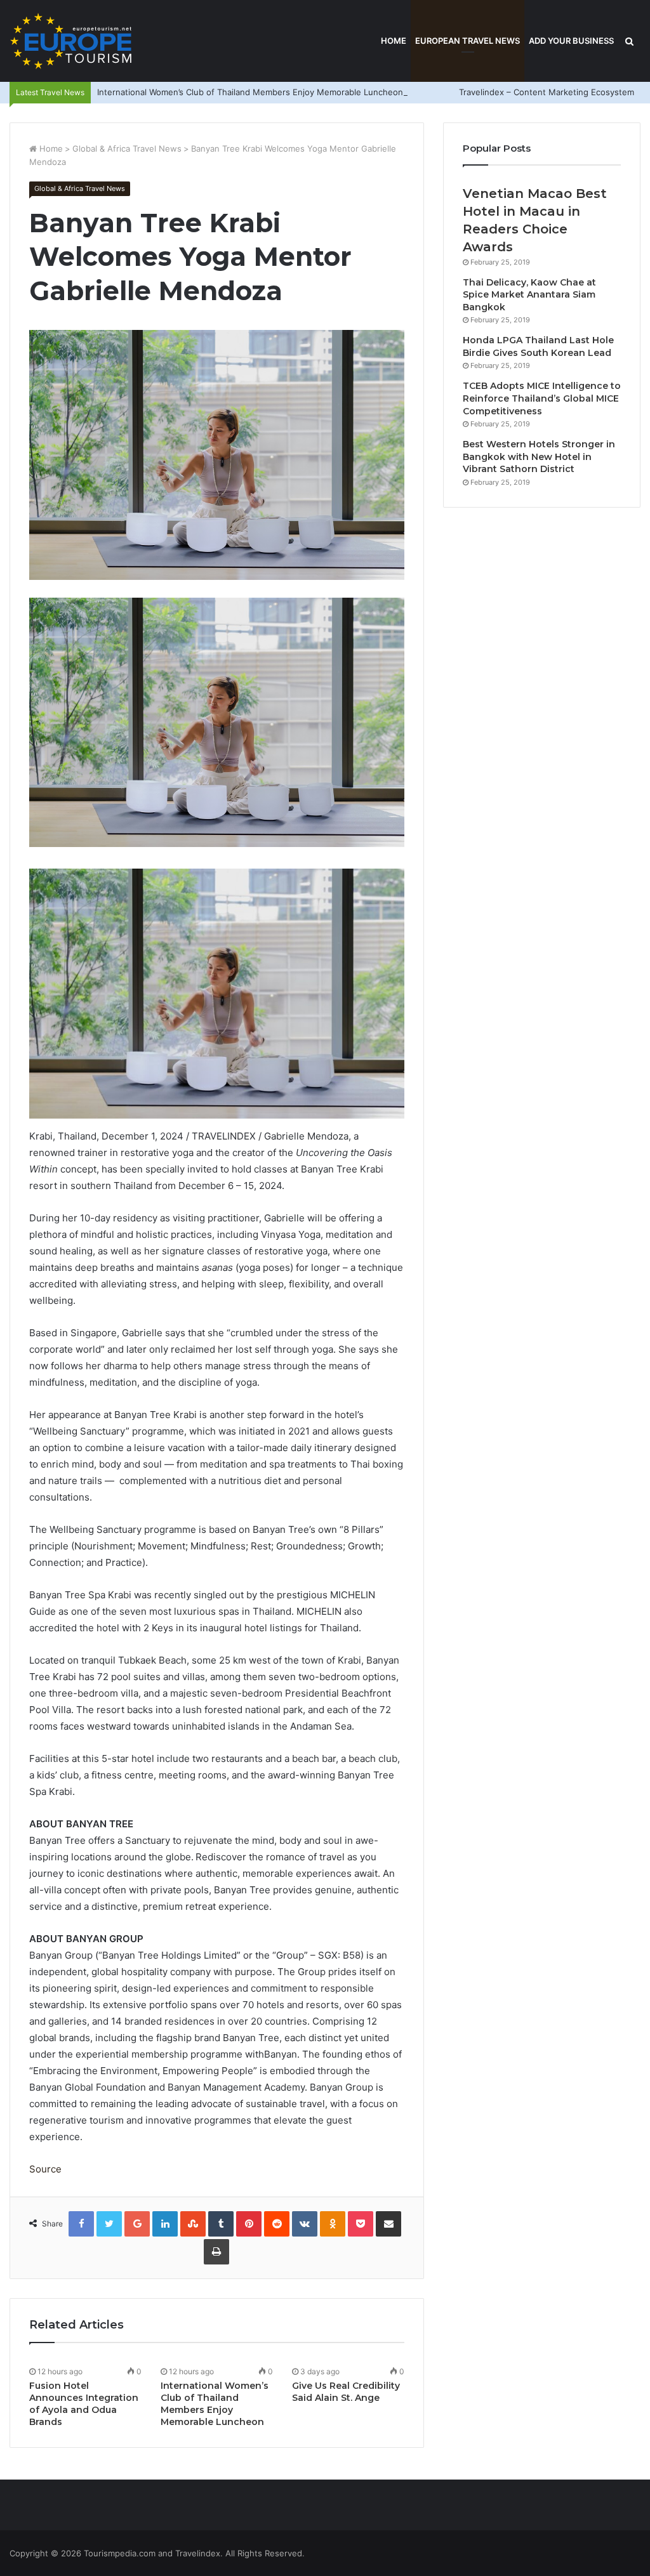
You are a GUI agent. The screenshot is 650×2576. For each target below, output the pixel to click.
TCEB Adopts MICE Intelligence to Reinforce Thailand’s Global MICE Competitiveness (542, 398)
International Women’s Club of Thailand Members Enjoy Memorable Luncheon (250, 92)
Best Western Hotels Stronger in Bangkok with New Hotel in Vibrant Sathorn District (539, 457)
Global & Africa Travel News (127, 148)
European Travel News (468, 41)
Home (394, 41)
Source (45, 2169)
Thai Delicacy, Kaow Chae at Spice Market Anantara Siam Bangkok (529, 295)
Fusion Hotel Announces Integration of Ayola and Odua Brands (84, 2404)
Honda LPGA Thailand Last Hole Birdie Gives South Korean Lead (538, 346)
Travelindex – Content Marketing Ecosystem (547, 92)
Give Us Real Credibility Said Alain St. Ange (346, 2392)
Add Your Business (571, 41)
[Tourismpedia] (71, 41)
